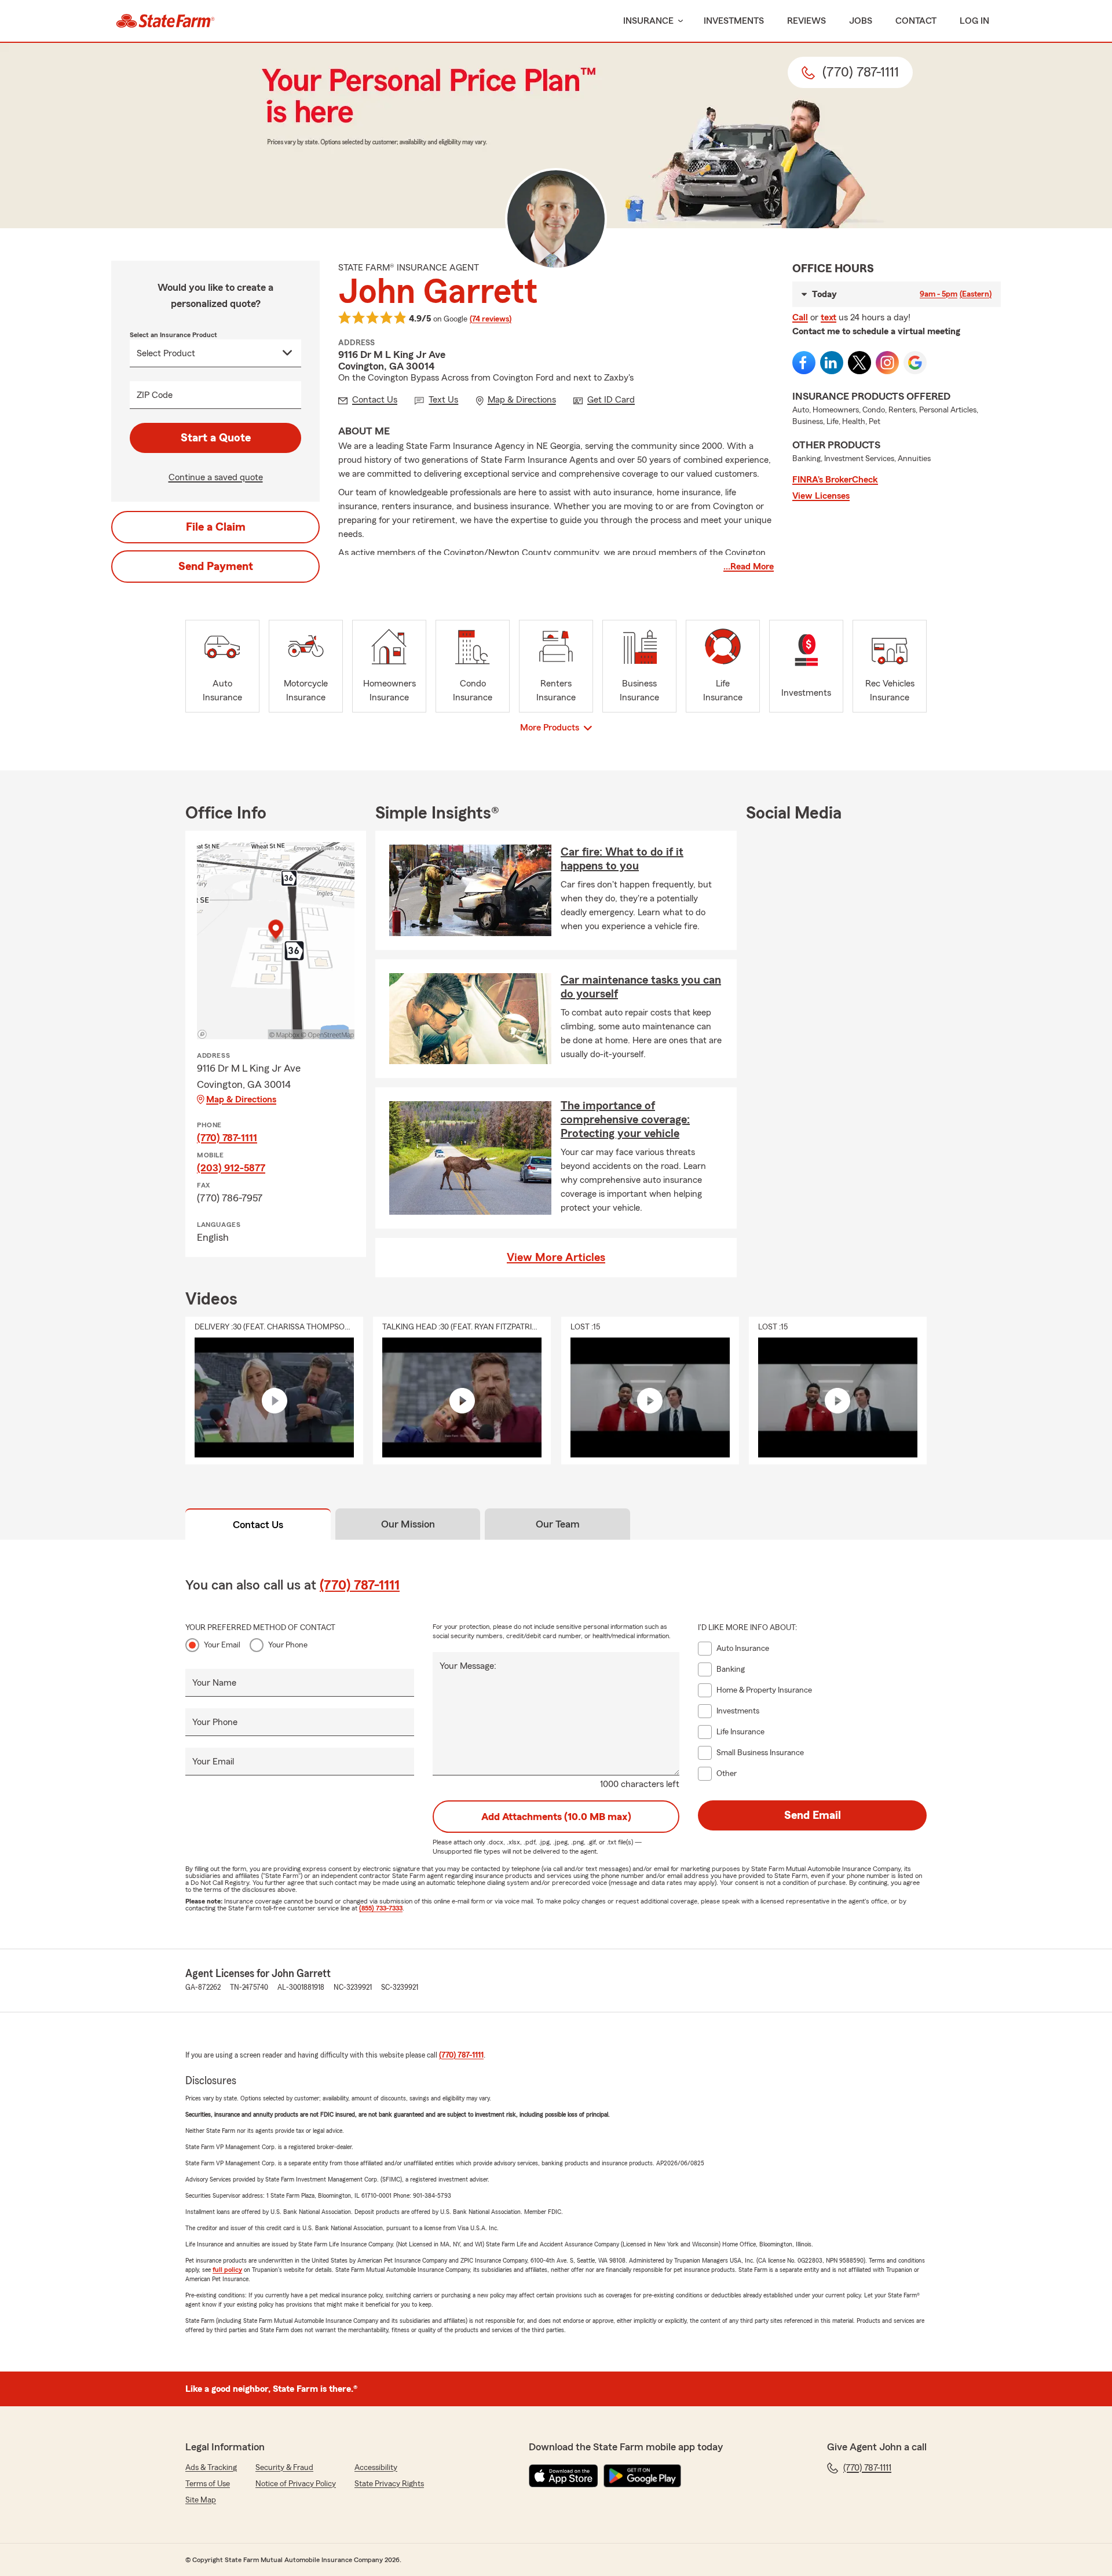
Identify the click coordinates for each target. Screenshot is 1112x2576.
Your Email (222, 1645)
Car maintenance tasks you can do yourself (641, 987)
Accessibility (376, 2468)
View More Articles (556, 1258)
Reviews (806, 21)
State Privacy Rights (389, 2484)
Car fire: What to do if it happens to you (622, 859)
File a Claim (216, 527)
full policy (227, 2270)
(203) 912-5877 (231, 1168)
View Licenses (821, 496)
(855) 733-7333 (381, 1908)
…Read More (749, 567)
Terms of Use (208, 2484)
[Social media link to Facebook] (804, 363)
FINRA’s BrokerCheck (835, 480)
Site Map (201, 2500)
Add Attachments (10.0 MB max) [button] (556, 1817)
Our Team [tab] (558, 1524)
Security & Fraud (284, 2468)
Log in (974, 21)
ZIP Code (155, 395)
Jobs (861, 21)
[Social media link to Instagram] (887, 363)
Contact (916, 21)
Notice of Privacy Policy (296, 2484)
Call (800, 317)
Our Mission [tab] (408, 1524)
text (828, 317)
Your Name (214, 1683)
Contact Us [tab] (258, 1525)
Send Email (813, 1815)
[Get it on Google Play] (642, 2476)
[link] (165, 21)
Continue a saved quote (216, 477)
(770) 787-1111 (227, 1138)
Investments (734, 21)
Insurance (648, 21)
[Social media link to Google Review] (915, 363)
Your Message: (468, 1666)
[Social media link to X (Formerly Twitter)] (859, 363)
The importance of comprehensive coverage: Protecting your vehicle (625, 1120)
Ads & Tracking (211, 2468)
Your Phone (288, 1645)
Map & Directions (241, 1099)
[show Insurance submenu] (678, 21)
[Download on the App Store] (564, 2476)
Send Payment (216, 567)
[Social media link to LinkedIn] (832, 363)
